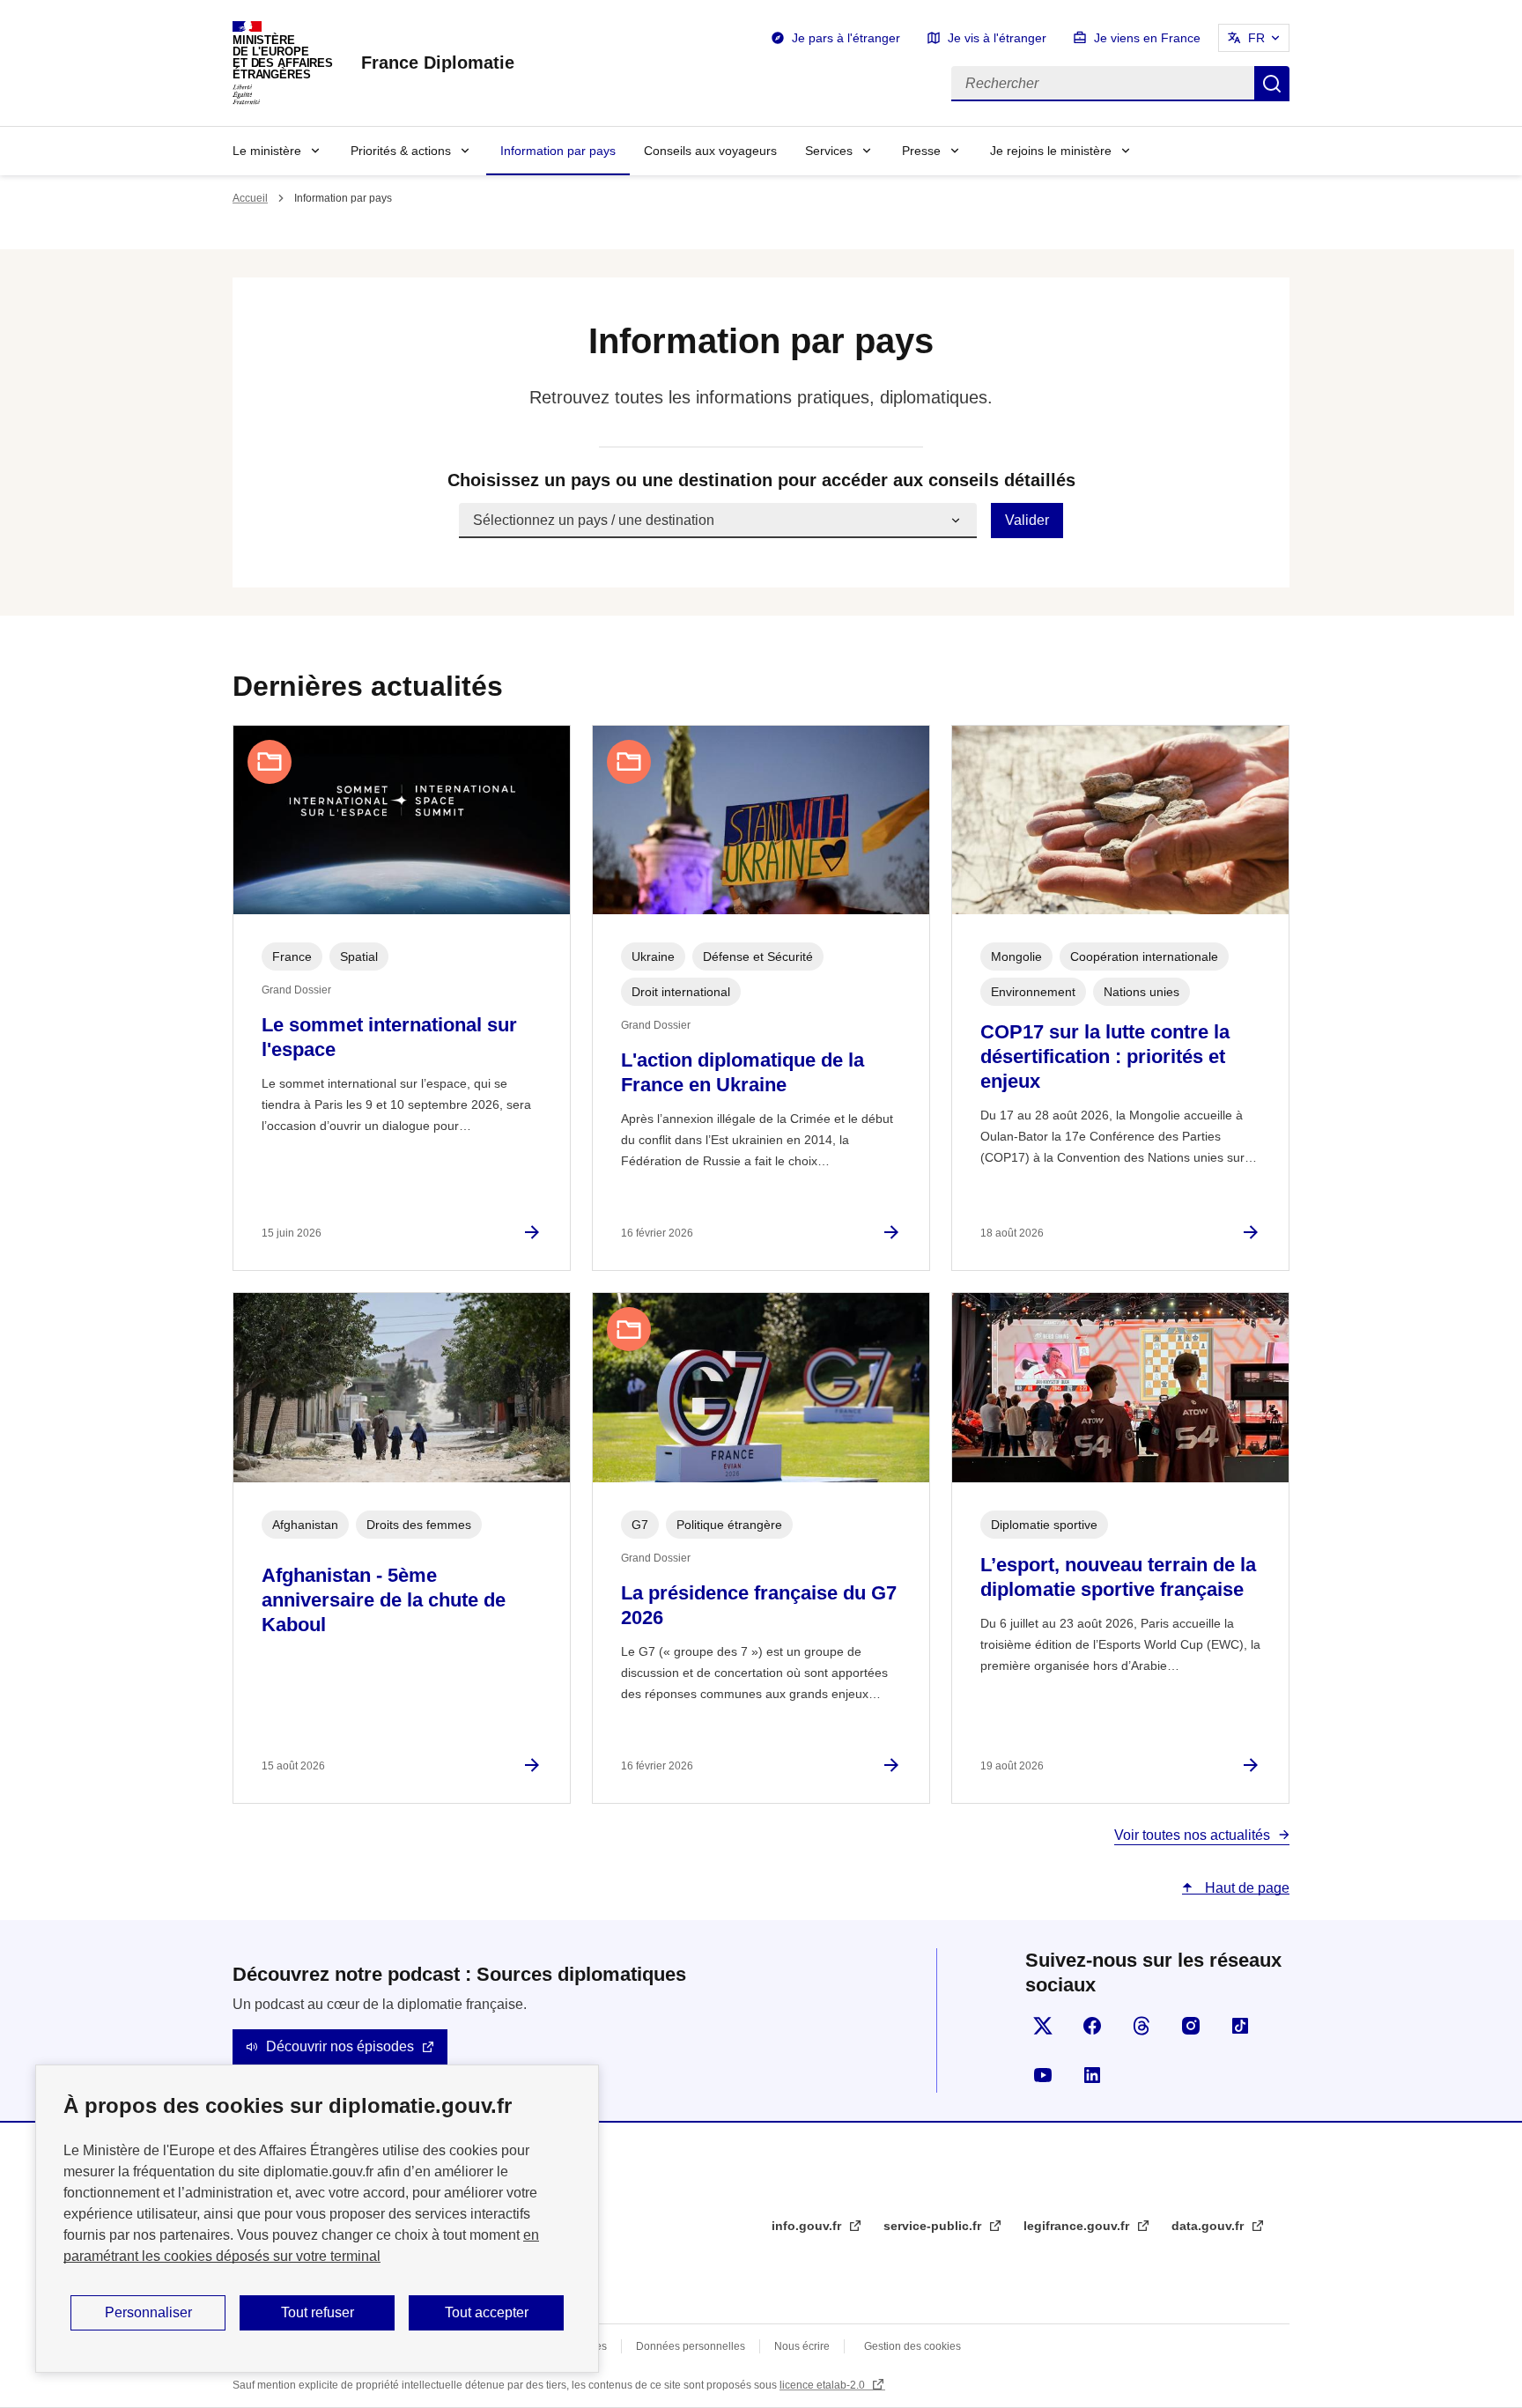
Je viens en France (1147, 38)
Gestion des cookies (912, 2346)
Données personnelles (691, 2346)
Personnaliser (148, 2312)
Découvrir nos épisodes (340, 2046)
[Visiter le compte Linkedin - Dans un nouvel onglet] (1092, 2075)
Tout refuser (318, 2312)
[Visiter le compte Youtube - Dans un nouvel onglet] (1043, 2075)
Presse (921, 151)
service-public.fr (934, 2226)
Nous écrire (802, 2346)
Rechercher (1272, 84)
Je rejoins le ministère (1051, 151)
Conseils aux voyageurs (710, 151)
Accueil (250, 198)
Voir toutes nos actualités (1192, 1835)
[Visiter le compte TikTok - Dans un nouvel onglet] (1240, 2026)
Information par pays (558, 151)
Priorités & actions (401, 151)
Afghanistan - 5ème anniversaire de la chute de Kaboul (384, 1600)
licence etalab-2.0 (824, 2385)
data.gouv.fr (1209, 2226)
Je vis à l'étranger (997, 38)
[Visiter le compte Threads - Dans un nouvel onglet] (1141, 2026)
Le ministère (267, 151)
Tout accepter (487, 2312)
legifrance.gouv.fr (1078, 2226)
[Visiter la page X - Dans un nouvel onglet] (1043, 2026)
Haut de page (1245, 1888)
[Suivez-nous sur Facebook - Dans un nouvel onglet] (1092, 2026)
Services (829, 151)
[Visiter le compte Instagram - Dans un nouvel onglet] (1191, 2026)
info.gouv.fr (808, 2226)
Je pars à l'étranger (846, 38)
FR (1256, 38)
